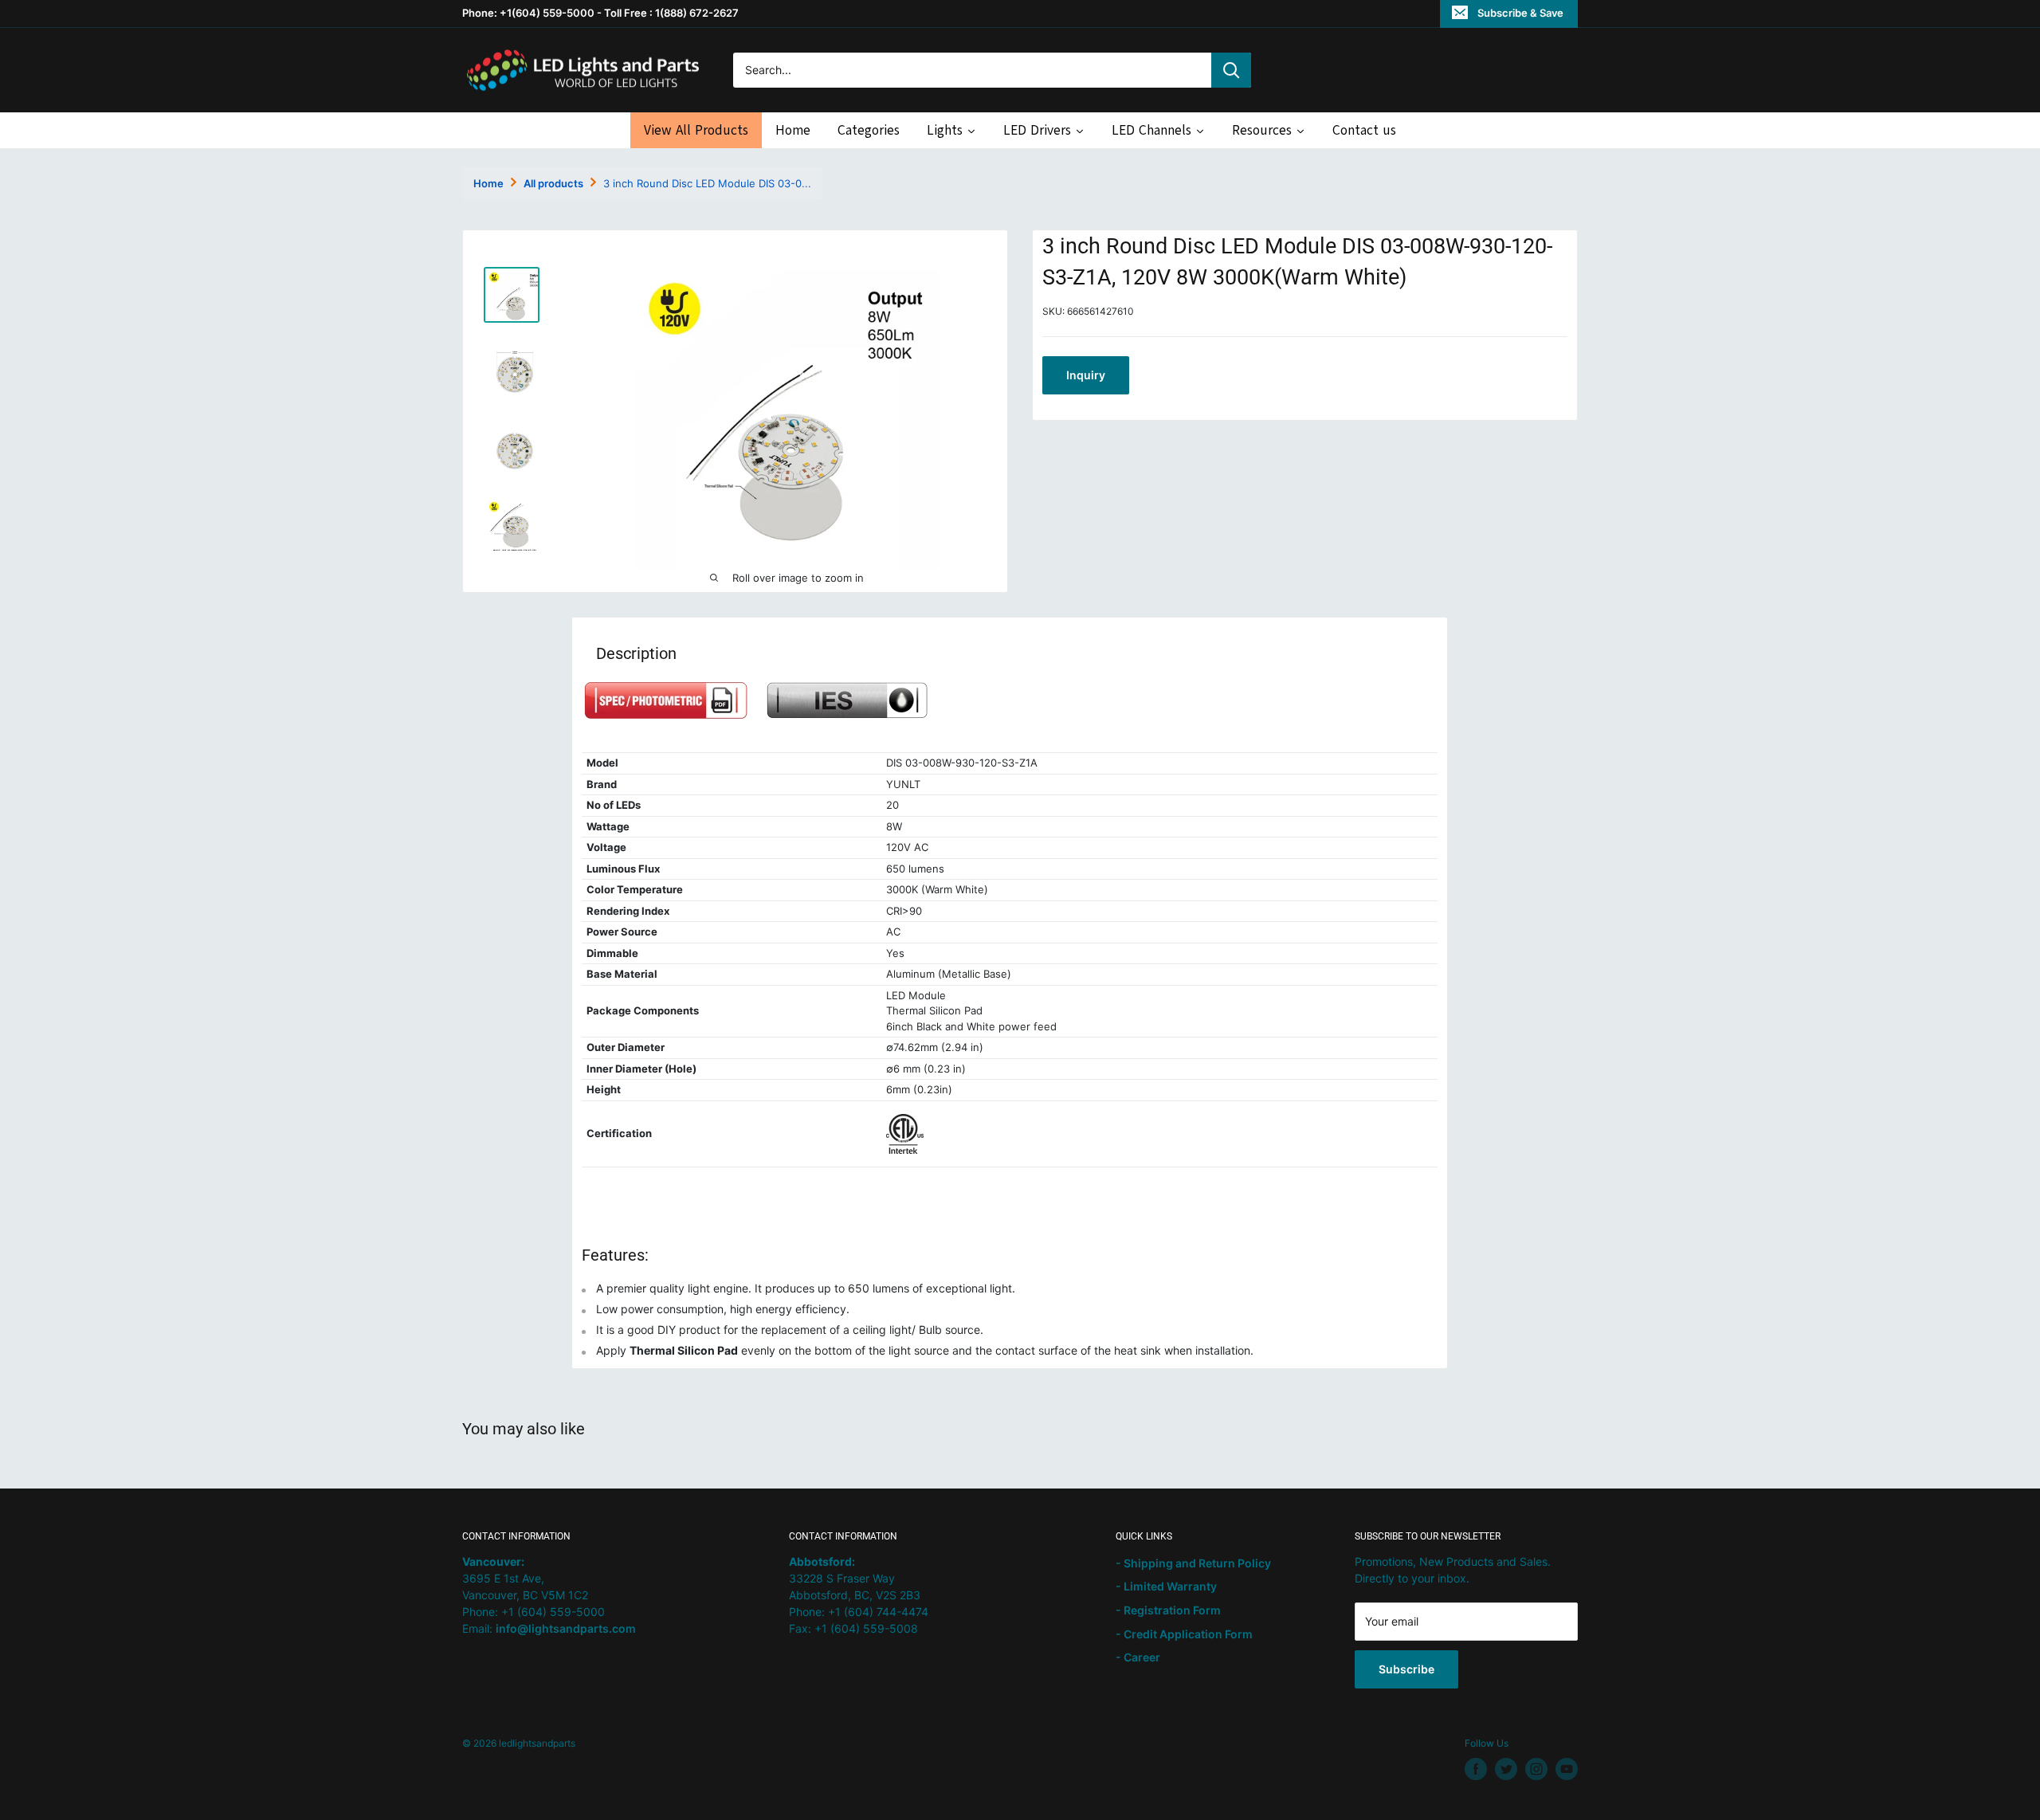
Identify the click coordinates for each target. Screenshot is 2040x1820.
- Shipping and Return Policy (1193, 1563)
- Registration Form (1168, 1610)
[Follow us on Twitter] (1506, 1769)
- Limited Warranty (1166, 1586)
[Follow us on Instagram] (1536, 1769)
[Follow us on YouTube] (1567, 1769)
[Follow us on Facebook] (1476, 1769)
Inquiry (1086, 374)
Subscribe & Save (1520, 13)
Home (488, 183)
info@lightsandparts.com (566, 1628)
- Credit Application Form (1184, 1634)
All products (553, 183)
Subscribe (1406, 1669)
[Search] (1231, 70)
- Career (1138, 1657)
